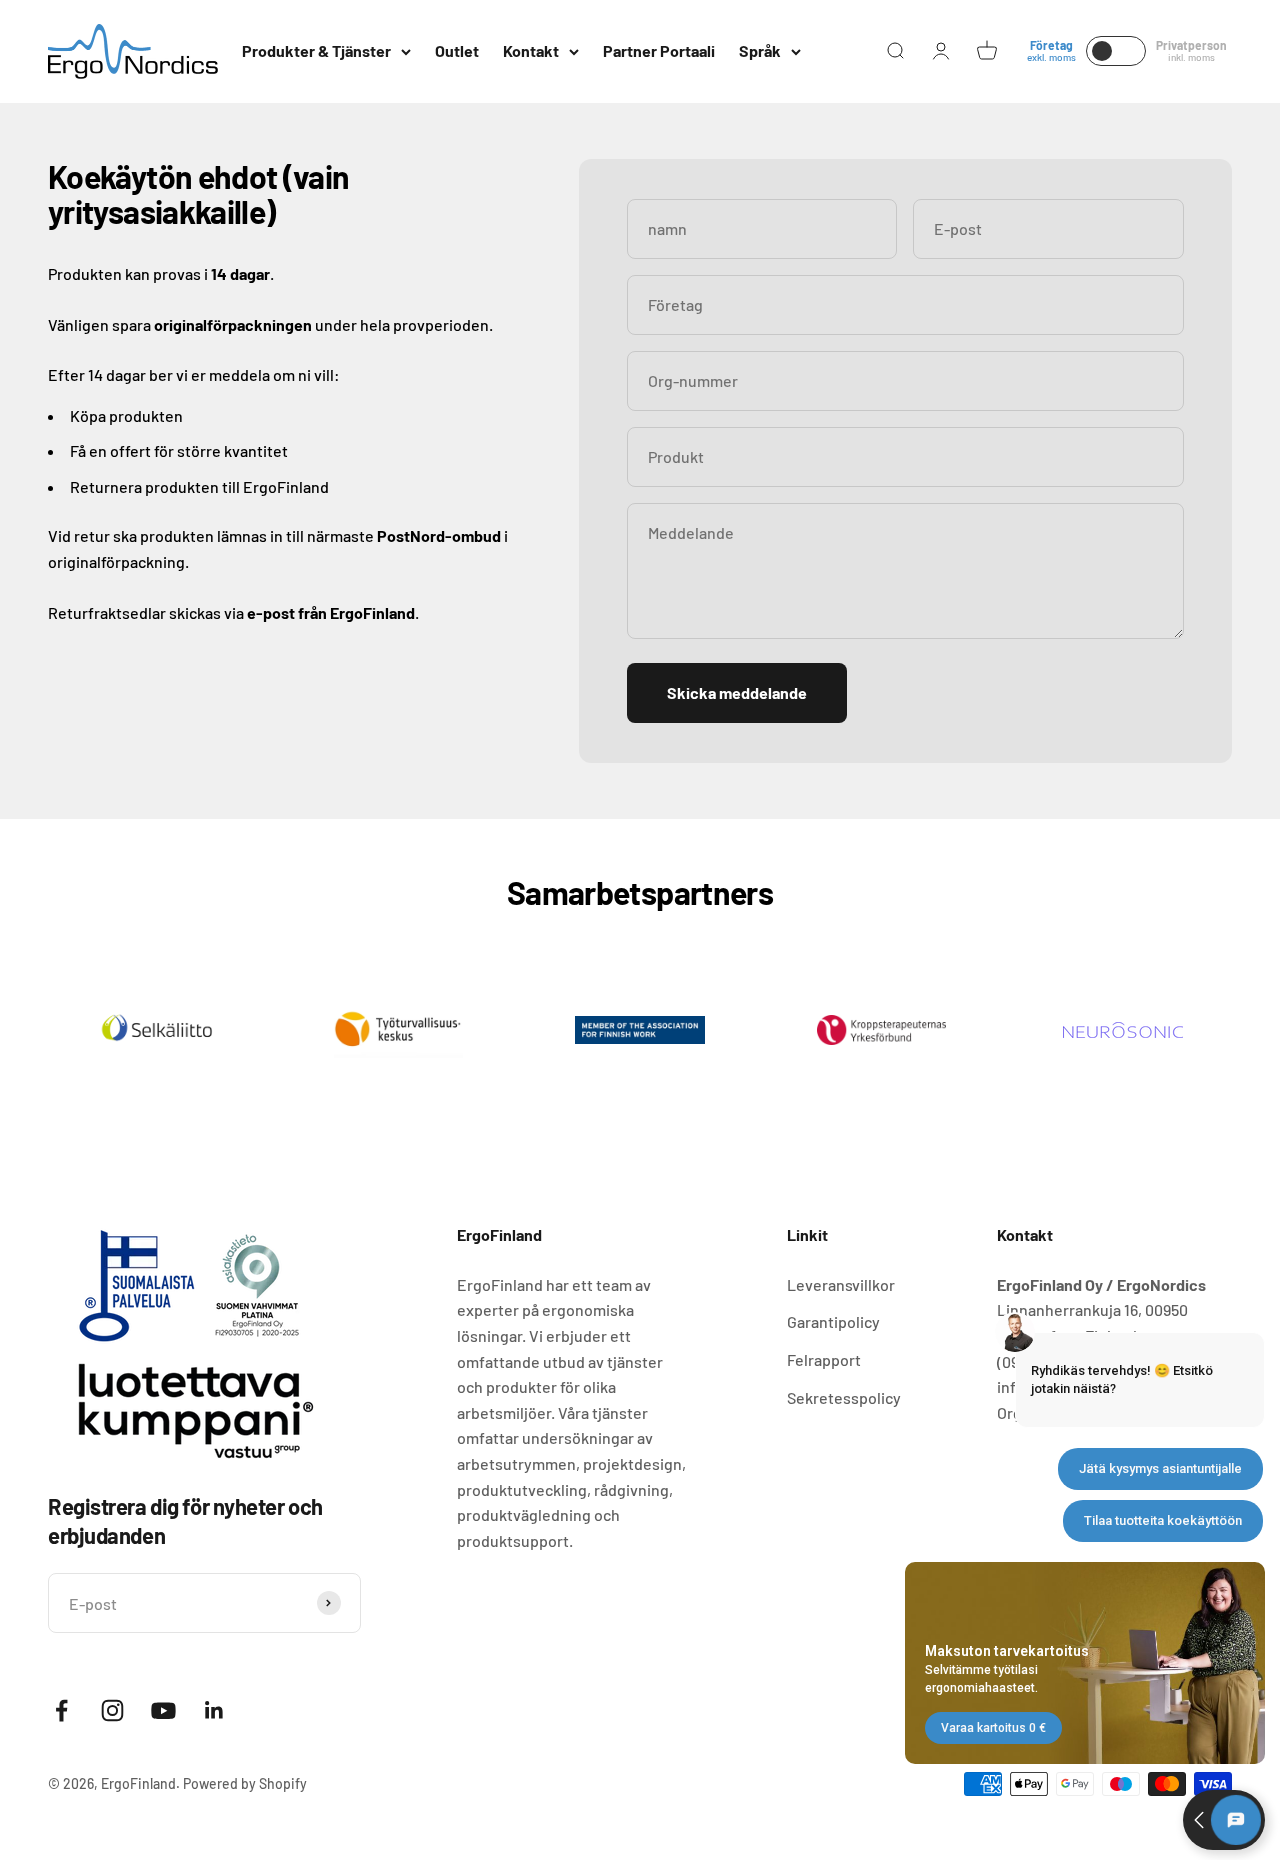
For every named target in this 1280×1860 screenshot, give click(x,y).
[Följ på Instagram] (112, 1710)
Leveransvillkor (841, 1284)
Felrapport (824, 1359)
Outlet (457, 50)
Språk (760, 50)
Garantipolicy (833, 1321)
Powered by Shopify (245, 1783)
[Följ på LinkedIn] (214, 1710)
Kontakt (531, 50)
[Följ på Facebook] (61, 1710)
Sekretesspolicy (844, 1397)
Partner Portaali (659, 50)
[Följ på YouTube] (163, 1710)
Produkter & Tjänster (316, 50)
